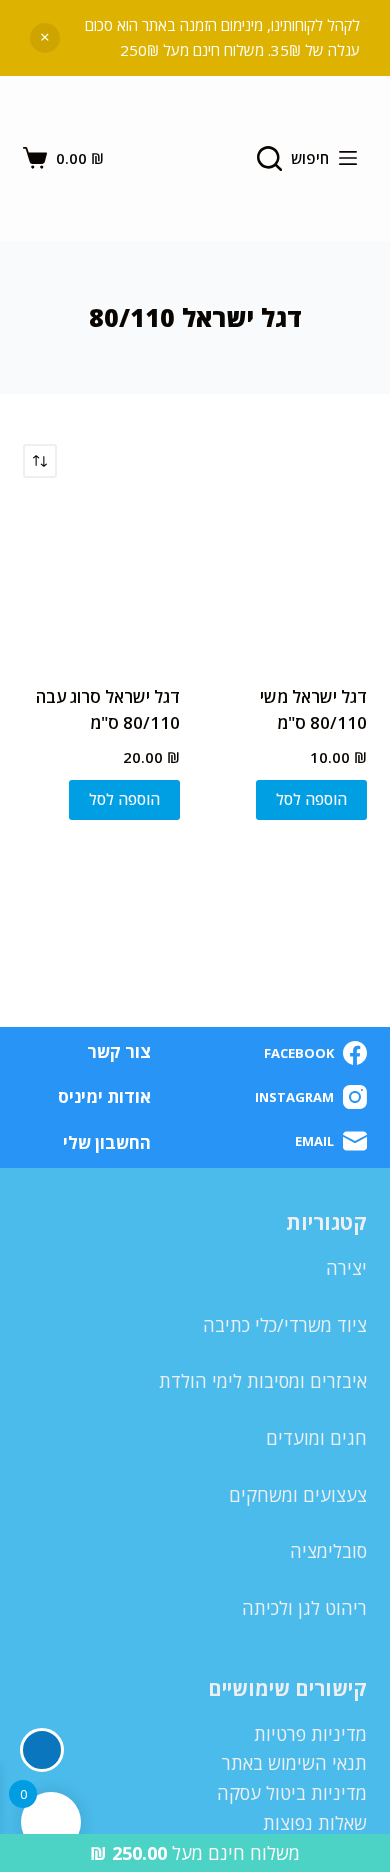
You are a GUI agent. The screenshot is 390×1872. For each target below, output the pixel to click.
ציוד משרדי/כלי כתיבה (285, 1325)
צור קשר (119, 1052)
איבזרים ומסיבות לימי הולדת (263, 1381)
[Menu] (348, 158)
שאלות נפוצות (315, 1823)
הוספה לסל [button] (311, 799)
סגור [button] (45, 38)
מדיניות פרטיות (310, 1734)
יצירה (346, 1268)
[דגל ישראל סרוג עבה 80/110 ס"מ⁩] (101, 581)
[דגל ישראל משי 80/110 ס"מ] (288, 581)
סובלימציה (328, 1551)
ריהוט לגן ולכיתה (304, 1608)
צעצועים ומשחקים (298, 1495)
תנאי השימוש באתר (294, 1763)
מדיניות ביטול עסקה (292, 1793)
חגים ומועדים (316, 1438)
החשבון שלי (107, 1143)
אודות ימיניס (104, 1097)
